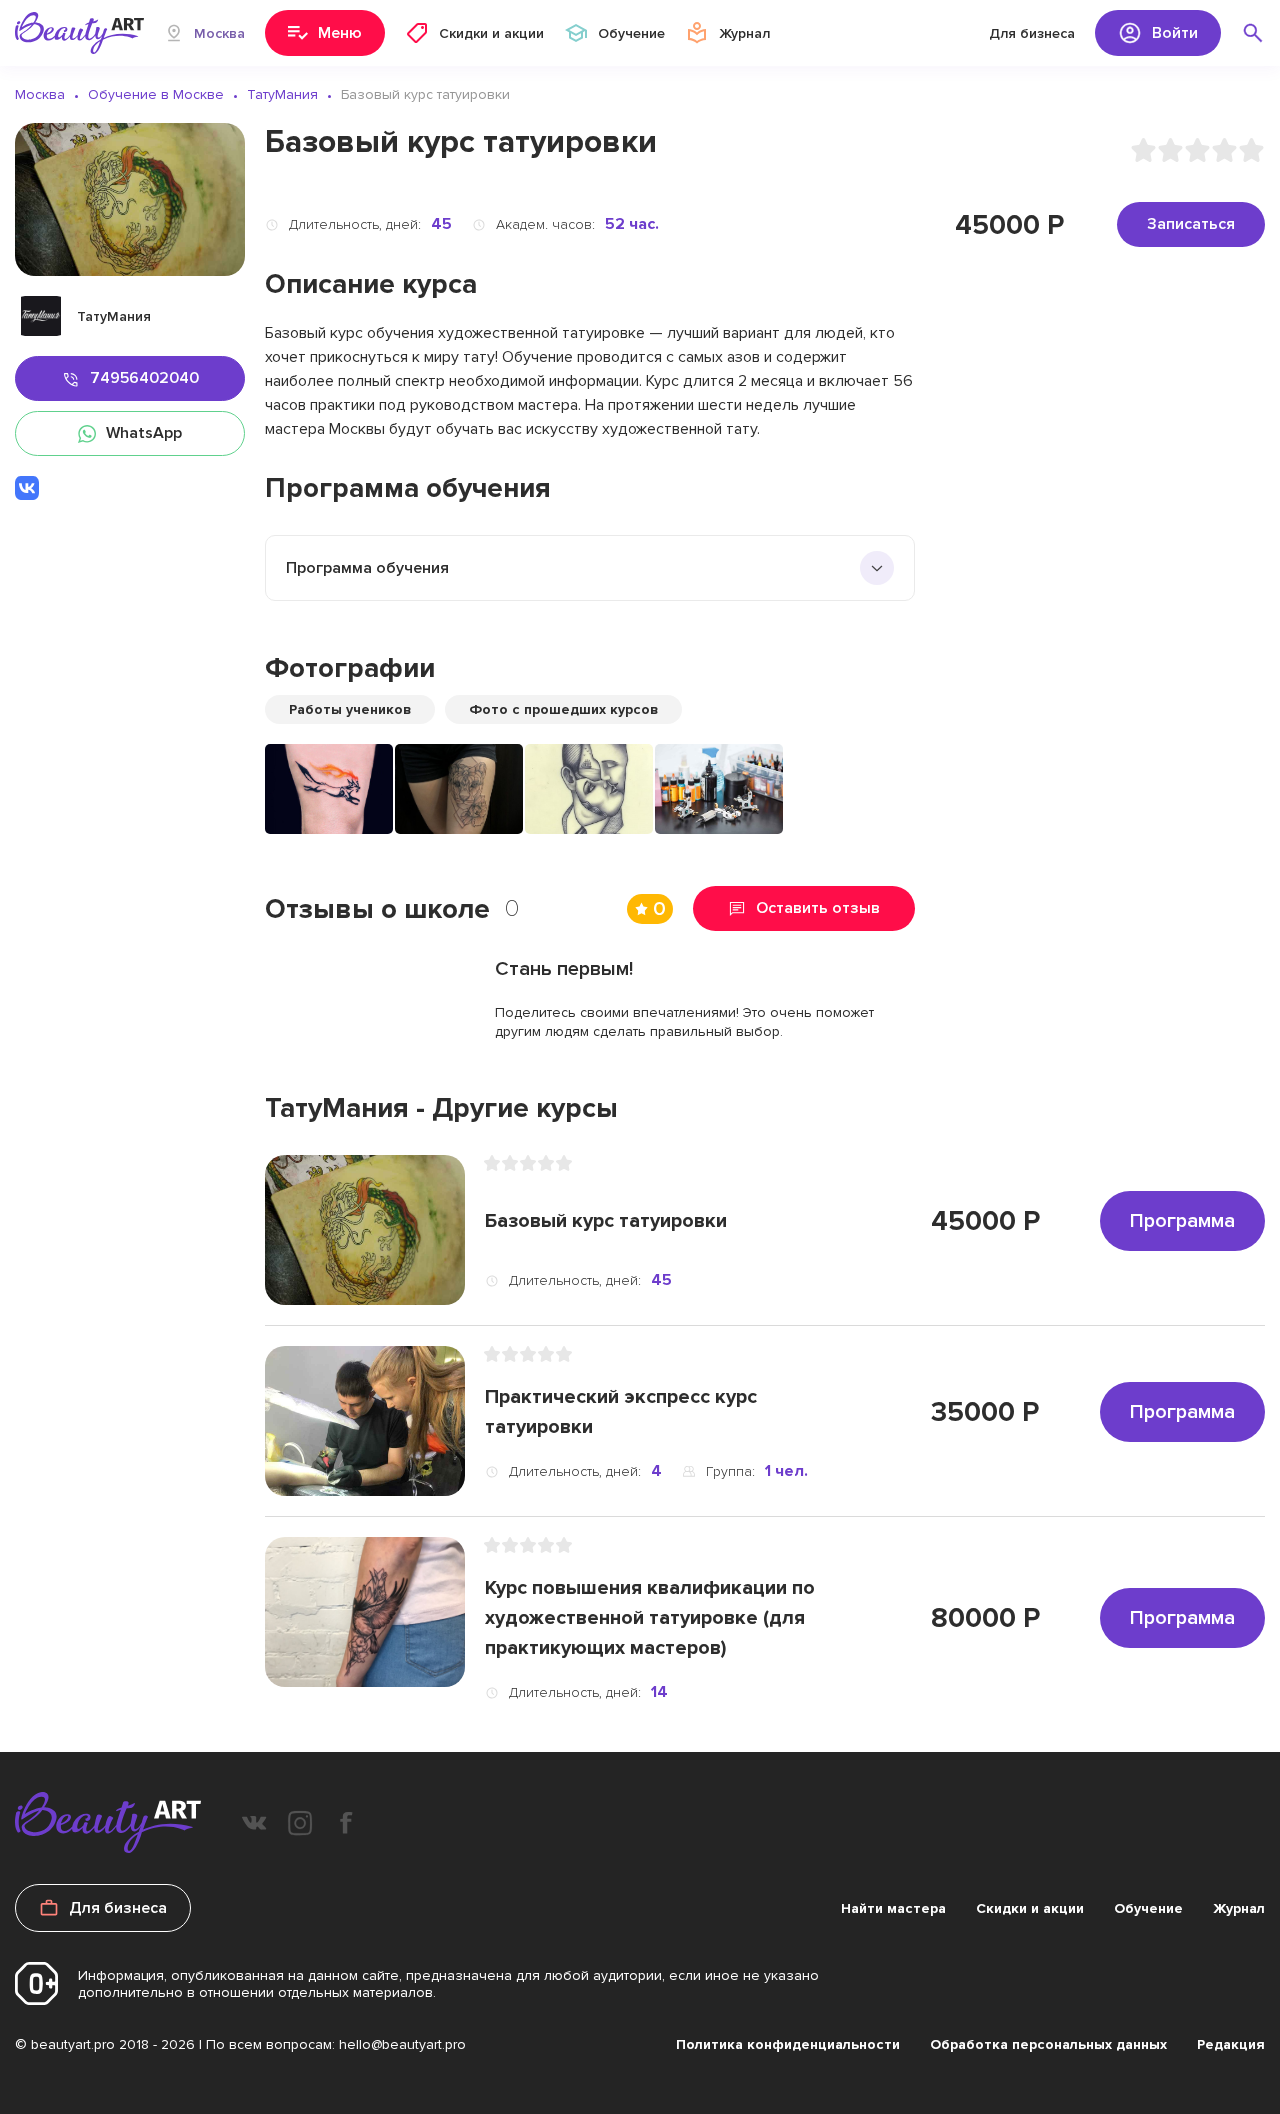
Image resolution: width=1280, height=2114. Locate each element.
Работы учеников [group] (350, 709)
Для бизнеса (1032, 33)
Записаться (1191, 224)
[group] (329, 789)
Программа (1182, 1221)
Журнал (1239, 1908)
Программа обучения (367, 568)
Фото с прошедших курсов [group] (563, 709)
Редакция (1231, 2044)
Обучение (1148, 1908)
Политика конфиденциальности (788, 2044)
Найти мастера (893, 1908)
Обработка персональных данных (1048, 2044)
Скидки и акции (1030, 1908)
